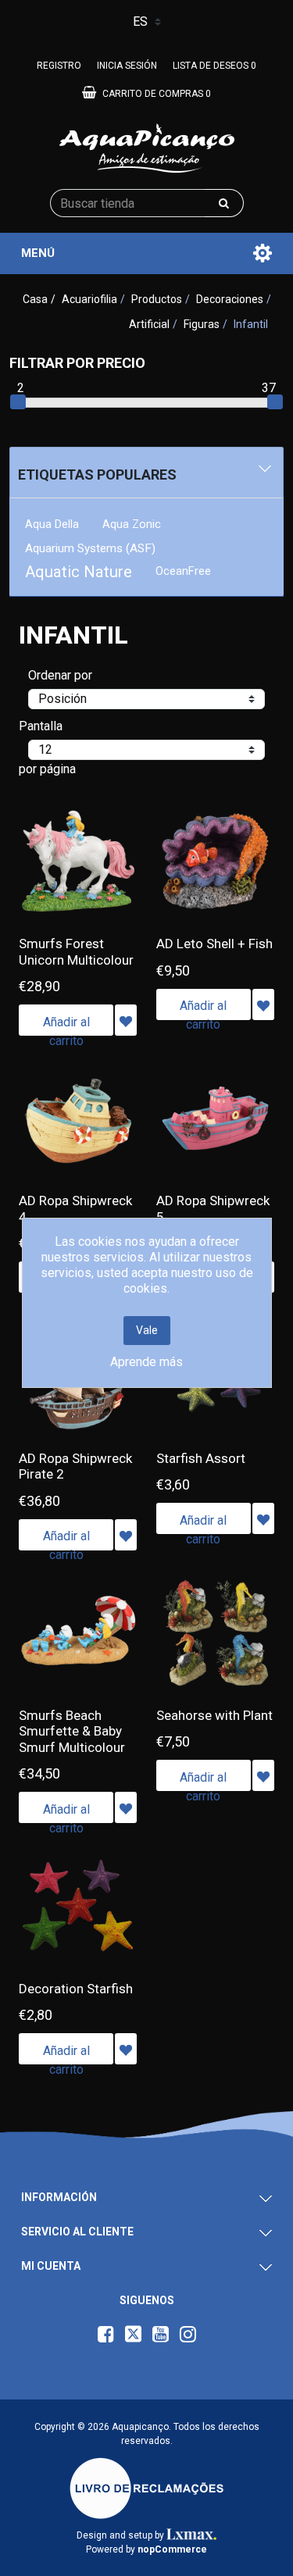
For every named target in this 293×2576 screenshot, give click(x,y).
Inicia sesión (127, 66)
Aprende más (146, 1362)
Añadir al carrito (66, 1025)
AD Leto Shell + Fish (214, 944)
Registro (59, 66)
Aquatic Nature (79, 572)
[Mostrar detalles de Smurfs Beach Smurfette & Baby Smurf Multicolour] (78, 1633)
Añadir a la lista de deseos (126, 1020)
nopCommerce (172, 2549)
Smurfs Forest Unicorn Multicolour (76, 951)
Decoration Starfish (76, 1989)
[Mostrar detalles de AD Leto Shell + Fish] (216, 862)
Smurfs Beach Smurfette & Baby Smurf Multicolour (72, 1731)
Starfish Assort (201, 1458)
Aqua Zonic (132, 524)
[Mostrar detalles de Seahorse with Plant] (216, 1633)
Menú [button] (38, 253)
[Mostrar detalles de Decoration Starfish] (78, 1906)
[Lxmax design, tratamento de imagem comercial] (192, 2535)
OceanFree (183, 571)
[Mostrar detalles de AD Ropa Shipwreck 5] (216, 1119)
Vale (147, 1330)
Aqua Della (52, 524)
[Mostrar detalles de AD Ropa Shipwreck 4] (78, 1119)
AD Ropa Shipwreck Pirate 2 (75, 1466)
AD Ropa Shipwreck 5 (213, 1208)
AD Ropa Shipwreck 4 (75, 1208)
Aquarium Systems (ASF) (90, 548)
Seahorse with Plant (214, 1715)
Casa (35, 299)
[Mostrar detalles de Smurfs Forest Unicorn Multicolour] (78, 862)
